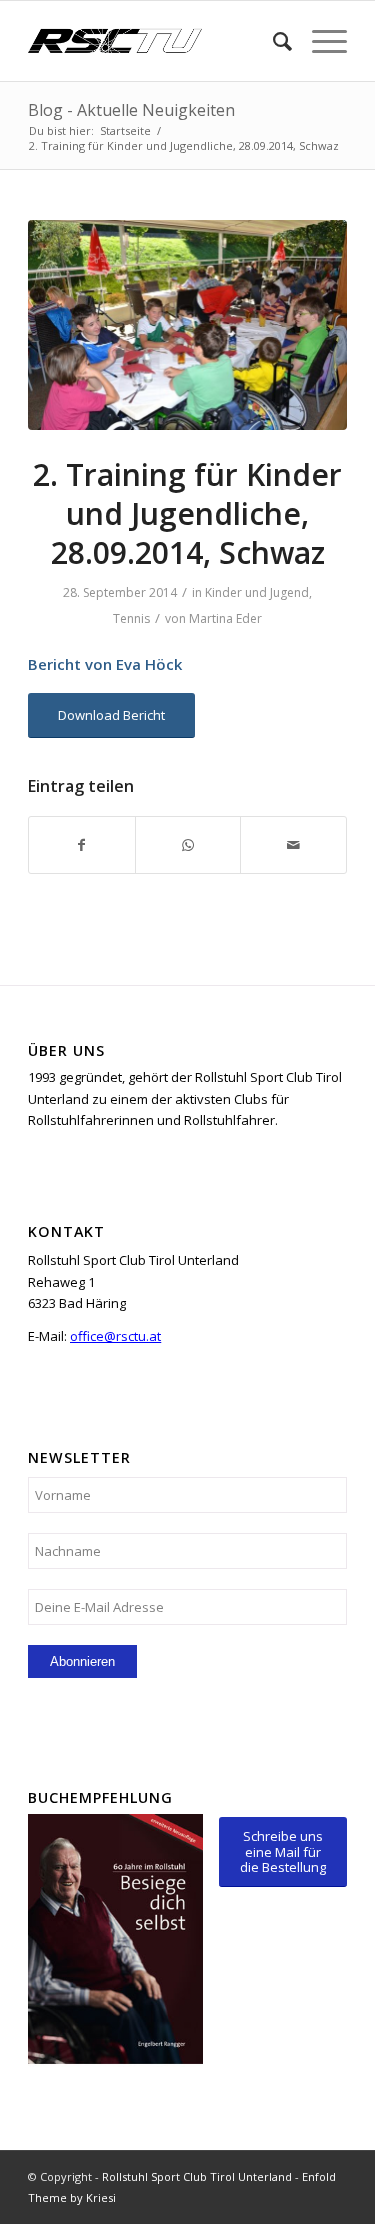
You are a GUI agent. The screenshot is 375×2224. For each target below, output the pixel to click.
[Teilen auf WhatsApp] (188, 845)
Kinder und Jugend (257, 592)
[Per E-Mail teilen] (293, 845)
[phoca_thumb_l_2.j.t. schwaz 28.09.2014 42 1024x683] (187, 325)
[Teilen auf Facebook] (82, 845)
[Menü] (319, 41)
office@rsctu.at (115, 1336)
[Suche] (272, 41)
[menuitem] (272, 41)
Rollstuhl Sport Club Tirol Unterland (197, 2176)
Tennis (131, 618)
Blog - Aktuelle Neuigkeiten (131, 110)
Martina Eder (225, 618)
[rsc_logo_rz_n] (155, 41)
